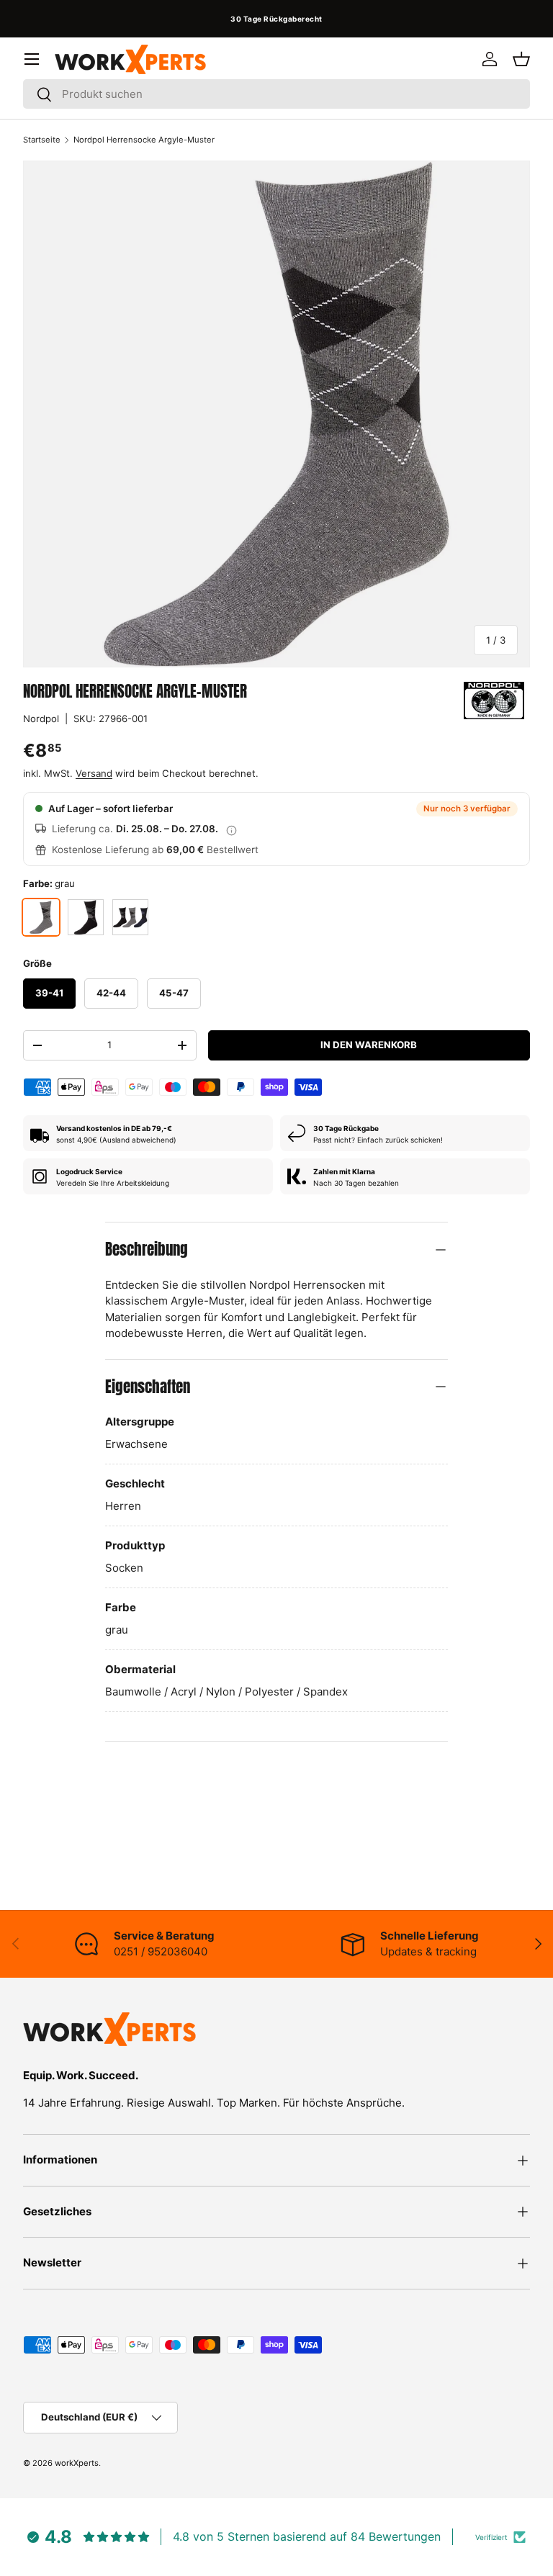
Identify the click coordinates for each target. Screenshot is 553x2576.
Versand (94, 773)
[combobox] (276, 94)
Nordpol (41, 719)
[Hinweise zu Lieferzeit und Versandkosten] (231, 829)
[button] (521, 59)
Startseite (42, 140)
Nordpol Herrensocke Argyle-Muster (144, 140)
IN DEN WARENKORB (369, 1045)
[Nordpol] (494, 701)
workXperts (77, 2463)
